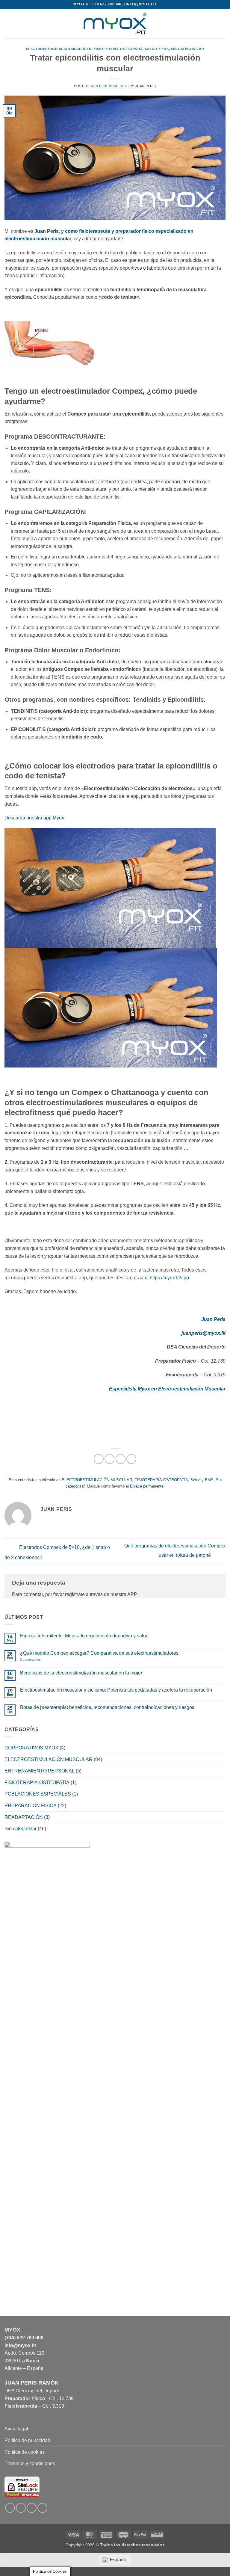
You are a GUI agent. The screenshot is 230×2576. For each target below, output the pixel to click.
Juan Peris (146, 86)
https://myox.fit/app (169, 1278)
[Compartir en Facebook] (109, 1459)
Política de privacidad (27, 2440)
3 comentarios (45, 1660)
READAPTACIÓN (24, 1817)
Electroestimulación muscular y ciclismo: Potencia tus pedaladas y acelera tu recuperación (116, 1690)
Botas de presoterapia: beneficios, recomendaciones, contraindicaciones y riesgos (107, 1707)
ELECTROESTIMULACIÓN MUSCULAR (59, 49)
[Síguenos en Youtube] (42, 2508)
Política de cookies (25, 2452)
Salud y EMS (157, 49)
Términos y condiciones (30, 2463)
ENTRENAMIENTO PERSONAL (40, 1771)
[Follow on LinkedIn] (32, 2508)
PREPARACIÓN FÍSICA (31, 1806)
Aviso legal (16, 2429)
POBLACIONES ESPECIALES (38, 1794)
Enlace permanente (147, 1486)
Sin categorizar (187, 49)
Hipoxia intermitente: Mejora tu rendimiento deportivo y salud (84, 1636)
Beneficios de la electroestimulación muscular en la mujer (81, 1673)
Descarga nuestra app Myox (34, 818)
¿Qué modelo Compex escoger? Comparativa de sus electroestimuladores (99, 1653)
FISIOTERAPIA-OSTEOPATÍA (118, 49)
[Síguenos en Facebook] (10, 2508)
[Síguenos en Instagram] (21, 2508)
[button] (8, 24)
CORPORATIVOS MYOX (31, 1748)
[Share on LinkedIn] (131, 1459)
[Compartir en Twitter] (121, 1459)
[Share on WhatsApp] (99, 1459)
